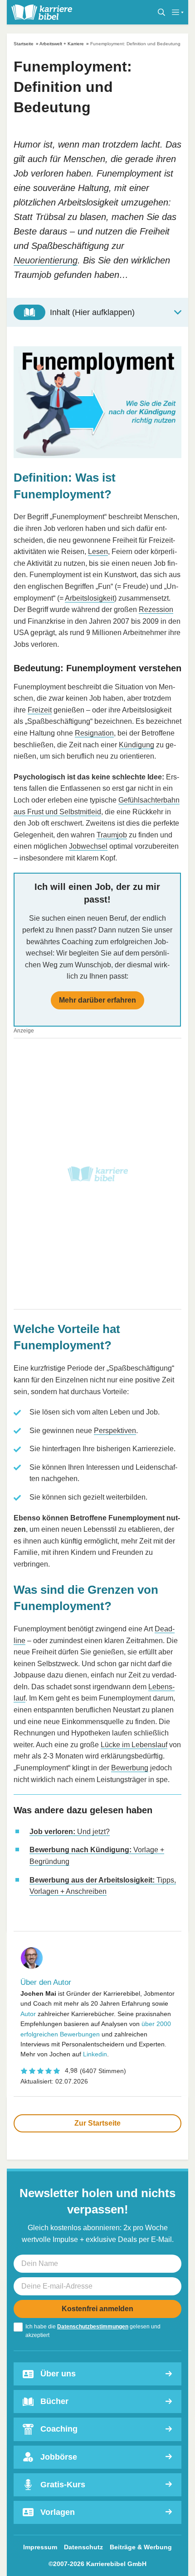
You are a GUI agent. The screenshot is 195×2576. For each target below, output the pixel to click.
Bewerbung (130, 1768)
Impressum (40, 2547)
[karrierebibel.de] (42, 12)
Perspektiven (115, 1431)
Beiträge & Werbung (141, 2547)
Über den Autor (46, 1982)
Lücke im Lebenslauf (134, 1745)
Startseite (24, 44)
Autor (28, 2014)
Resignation (94, 733)
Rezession (156, 609)
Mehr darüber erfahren (97, 1000)
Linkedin (95, 2054)
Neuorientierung (46, 260)
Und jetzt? (70, 1832)
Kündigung (136, 745)
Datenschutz (83, 2547)
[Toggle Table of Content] (97, 312)
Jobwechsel (88, 846)
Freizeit (40, 710)
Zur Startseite (97, 2123)
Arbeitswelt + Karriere (62, 44)
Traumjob (112, 835)
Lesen (98, 552)
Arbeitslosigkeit (90, 598)
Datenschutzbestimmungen (93, 2327)
